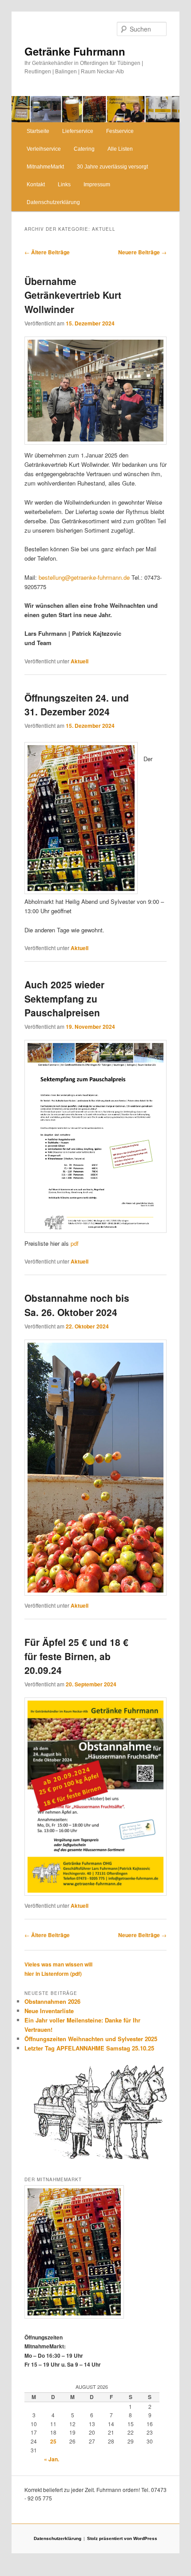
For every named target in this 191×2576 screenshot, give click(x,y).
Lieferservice (78, 131)
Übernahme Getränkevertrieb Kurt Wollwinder (73, 295)
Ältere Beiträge (47, 252)
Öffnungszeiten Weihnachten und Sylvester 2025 (91, 2039)
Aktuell (80, 661)
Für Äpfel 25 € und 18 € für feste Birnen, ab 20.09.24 (76, 1656)
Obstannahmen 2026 (52, 2001)
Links (64, 185)
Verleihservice (44, 149)
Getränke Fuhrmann (75, 51)
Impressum (97, 185)
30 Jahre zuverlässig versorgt (112, 167)
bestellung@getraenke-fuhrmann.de (84, 577)
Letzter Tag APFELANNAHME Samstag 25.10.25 (89, 2048)
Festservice (120, 131)
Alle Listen (120, 149)
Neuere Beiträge (142, 252)
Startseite (38, 131)
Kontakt (36, 185)
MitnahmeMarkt (45, 167)
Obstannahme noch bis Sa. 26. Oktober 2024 (77, 1305)
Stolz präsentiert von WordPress (122, 2538)
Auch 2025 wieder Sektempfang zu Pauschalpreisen (64, 998)
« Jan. (52, 2459)
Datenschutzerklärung (53, 202)
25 (53, 2441)
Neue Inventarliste (49, 2011)
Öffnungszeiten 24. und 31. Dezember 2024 (77, 705)
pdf (75, 1243)
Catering (84, 149)
